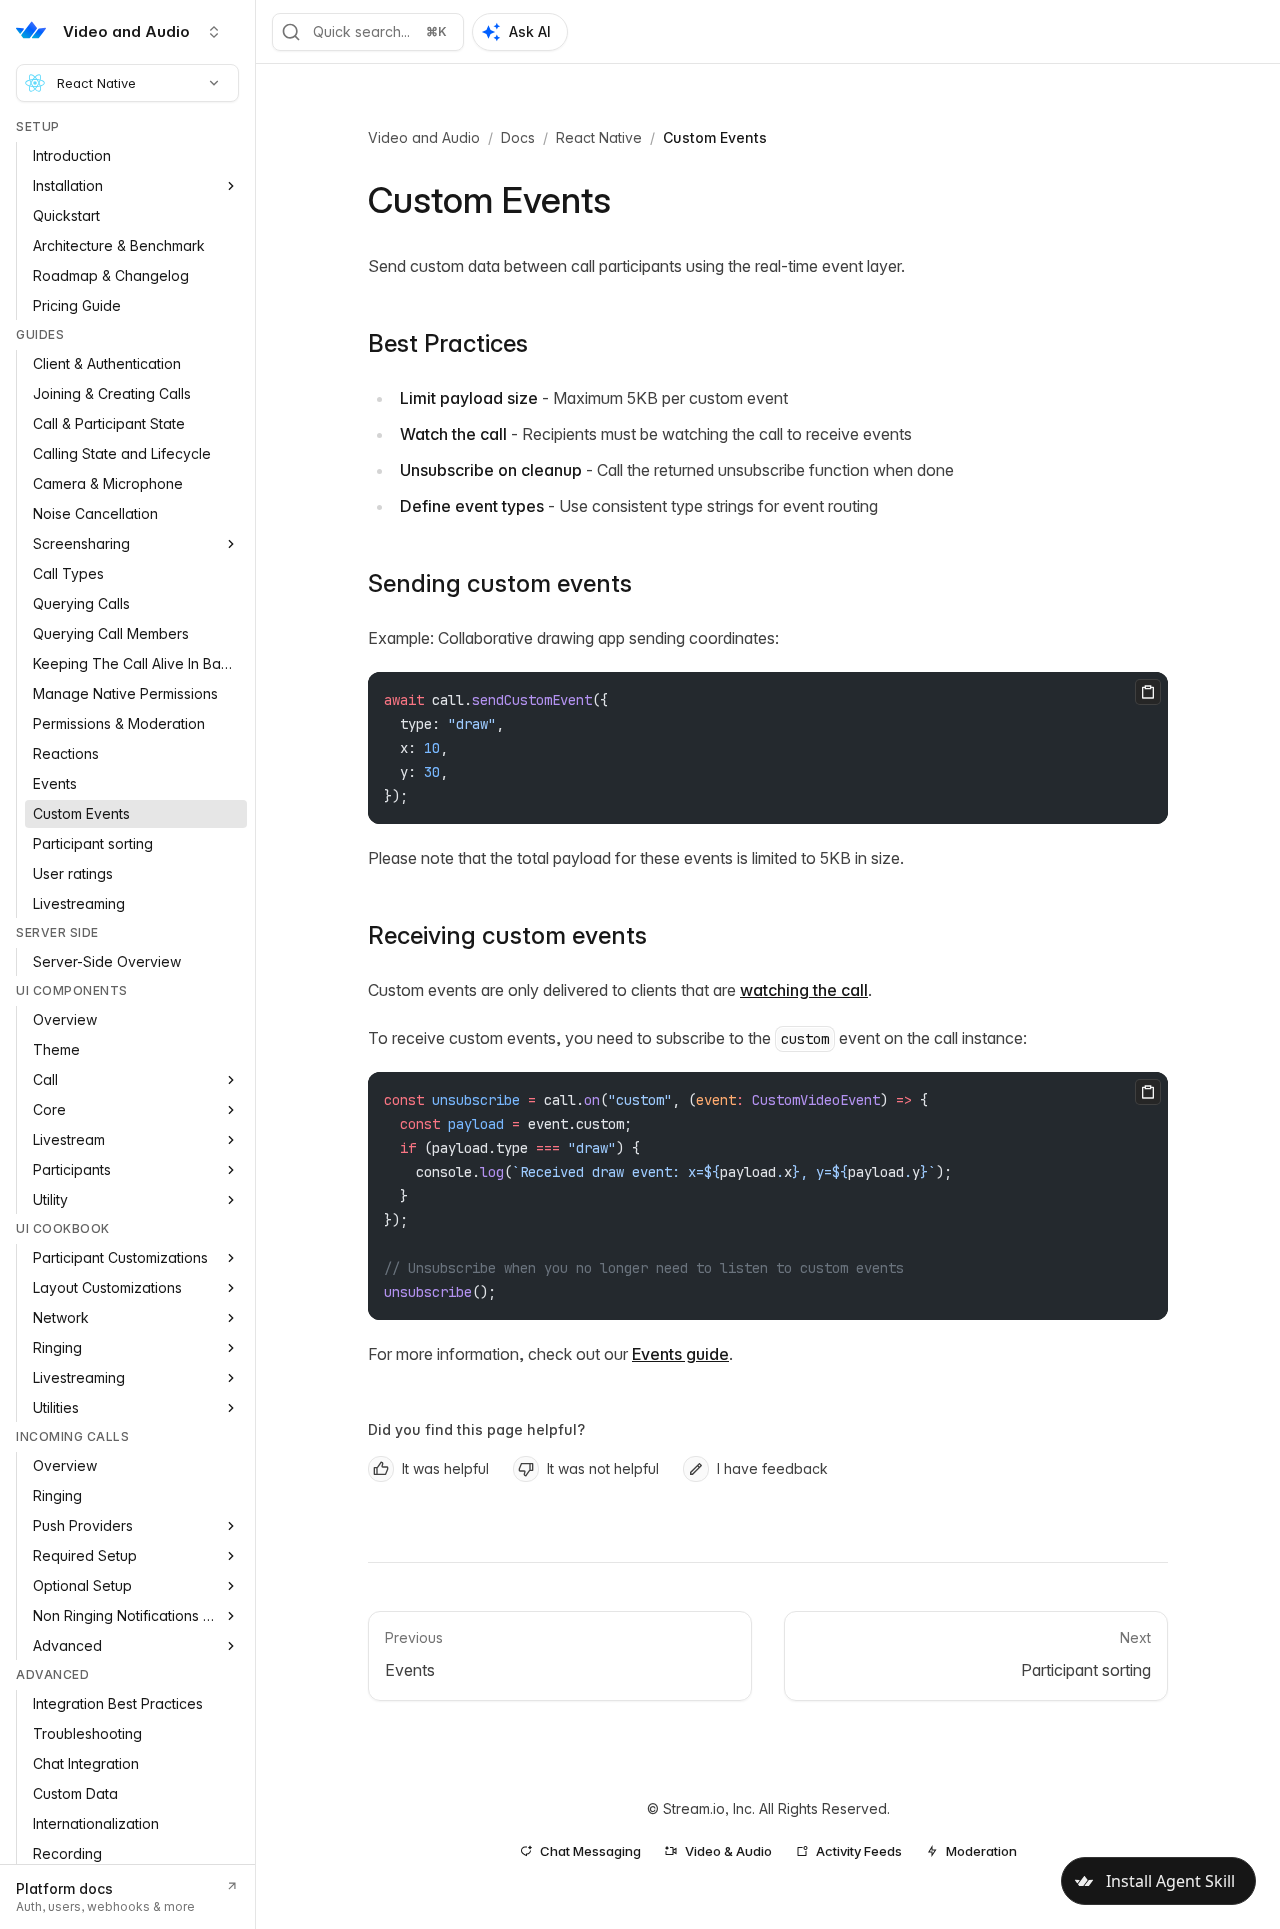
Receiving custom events (507, 935)
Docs (518, 137)
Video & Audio (728, 1851)
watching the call (804, 990)
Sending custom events (500, 583)
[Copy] (1148, 692)
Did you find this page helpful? (476, 1429)
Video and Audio (424, 137)
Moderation (981, 1851)
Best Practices (448, 343)
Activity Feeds (859, 1851)
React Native (96, 83)
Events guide (680, 1354)
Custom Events (715, 137)
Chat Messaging (590, 1851)
